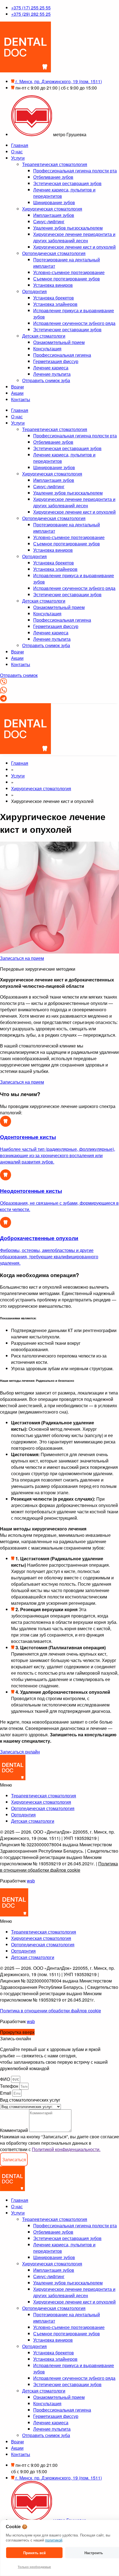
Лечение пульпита (52, 374)
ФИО (6, 2079)
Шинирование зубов (54, 202)
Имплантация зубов (54, 215)
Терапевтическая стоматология (55, 164)
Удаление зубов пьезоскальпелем (68, 228)
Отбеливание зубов (53, 177)
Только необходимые (34, 2567)
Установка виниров (53, 285)
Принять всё (34, 2553)
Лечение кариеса (51, 368)
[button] (59, 1785)
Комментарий (15, 2130)
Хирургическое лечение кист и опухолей (74, 247)
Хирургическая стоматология (52, 209)
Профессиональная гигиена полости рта (75, 171)
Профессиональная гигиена (62, 355)
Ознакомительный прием (59, 342)
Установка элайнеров (55, 304)
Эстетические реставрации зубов (67, 329)
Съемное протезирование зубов (67, 279)
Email (6, 2093)
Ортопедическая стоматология (54, 253)
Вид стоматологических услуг (30, 2100)
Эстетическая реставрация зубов (67, 183)
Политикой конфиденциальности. (66, 2149)
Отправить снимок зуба (46, 380)
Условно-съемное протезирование (69, 272)
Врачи (17, 387)
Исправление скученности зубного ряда (74, 323)
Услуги (18, 158)
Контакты (21, 399)
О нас (17, 152)
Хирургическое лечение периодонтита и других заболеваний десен (74, 237)
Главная (20, 145)
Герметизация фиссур (56, 361)
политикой (54, 2540)
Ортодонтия (34, 291)
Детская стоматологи (44, 336)
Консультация (47, 349)
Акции (17, 393)
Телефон (10, 2086)
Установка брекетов (54, 298)
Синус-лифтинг (49, 221)
